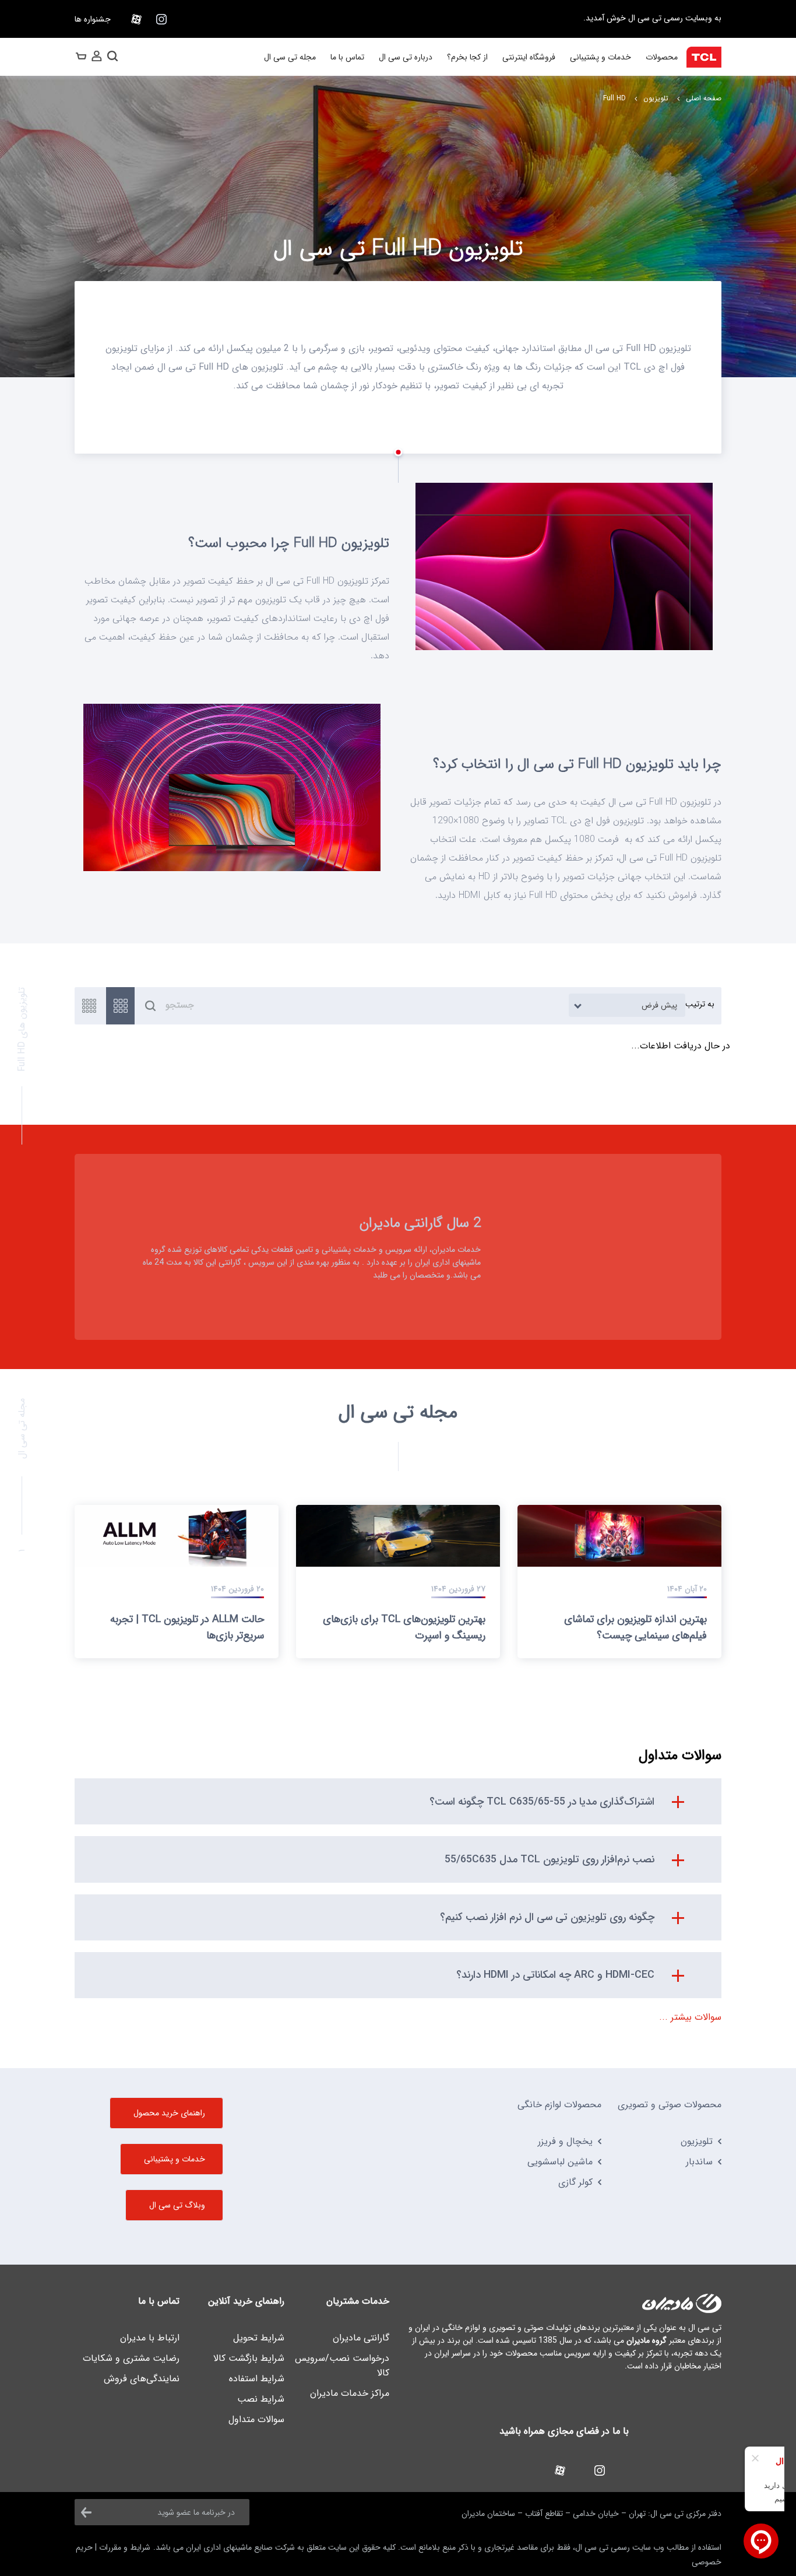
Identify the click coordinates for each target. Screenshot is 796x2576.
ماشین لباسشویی (560, 2162)
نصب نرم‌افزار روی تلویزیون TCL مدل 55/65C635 (550, 1859)
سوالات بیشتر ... (690, 2017)
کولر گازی (575, 2182)
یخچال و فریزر (565, 2141)
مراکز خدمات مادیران (350, 2393)
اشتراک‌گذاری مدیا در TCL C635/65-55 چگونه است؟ (542, 1802)
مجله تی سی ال (290, 57)
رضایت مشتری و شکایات (131, 2358)
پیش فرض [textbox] (659, 1005)
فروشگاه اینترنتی (529, 57)
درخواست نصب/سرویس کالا (342, 2366)
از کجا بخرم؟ (467, 57)
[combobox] (627, 1005)
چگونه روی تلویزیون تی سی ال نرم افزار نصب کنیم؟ (547, 1917)
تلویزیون (656, 98)
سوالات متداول (256, 2419)
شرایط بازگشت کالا (249, 2358)
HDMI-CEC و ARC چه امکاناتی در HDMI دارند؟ (555, 1975)
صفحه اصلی (704, 98)
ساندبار (699, 2162)
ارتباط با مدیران (150, 2338)
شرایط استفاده (257, 2379)
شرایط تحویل (259, 2338)
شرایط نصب (261, 2399)
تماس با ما (347, 57)
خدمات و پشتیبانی (600, 57)
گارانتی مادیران (361, 2338)
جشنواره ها (93, 19)
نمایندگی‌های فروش (142, 2379)
